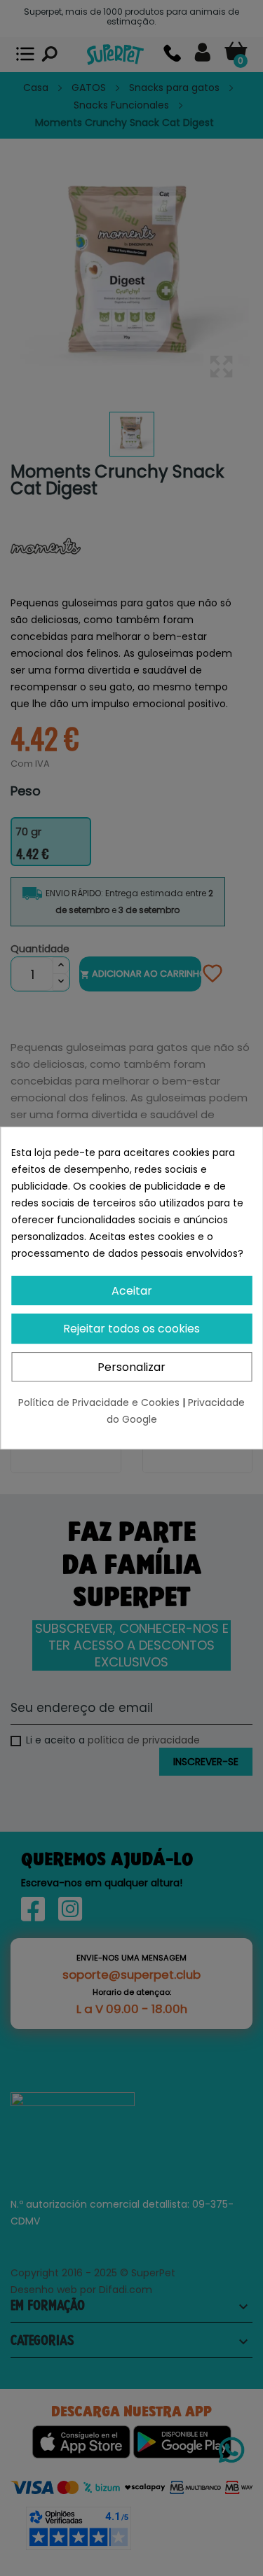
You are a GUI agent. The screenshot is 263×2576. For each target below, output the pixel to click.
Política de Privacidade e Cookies (100, 1402)
